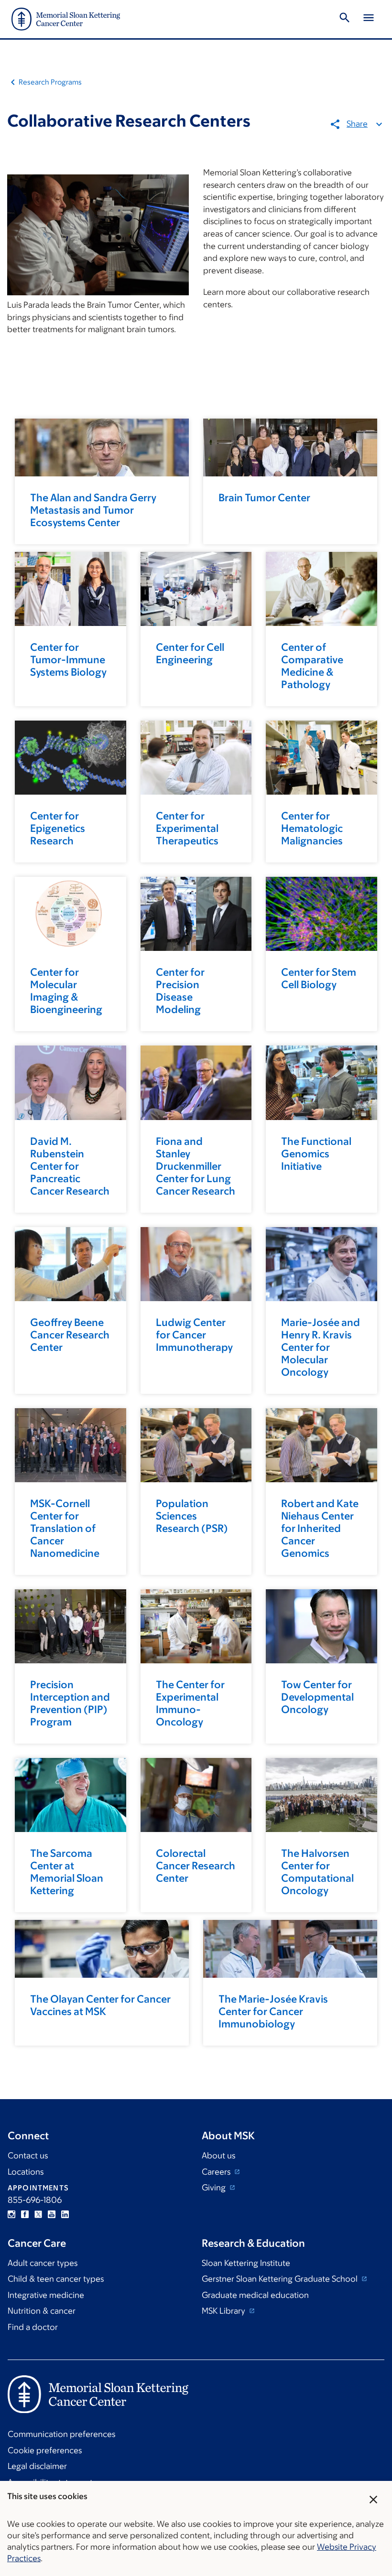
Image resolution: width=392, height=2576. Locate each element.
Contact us (28, 2156)
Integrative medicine (46, 2295)
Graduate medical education (255, 2295)
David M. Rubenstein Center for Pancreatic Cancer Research (70, 1166)
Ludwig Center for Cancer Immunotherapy (194, 1335)
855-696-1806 (35, 2200)
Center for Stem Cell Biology (319, 978)
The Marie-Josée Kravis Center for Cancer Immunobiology (273, 2011)
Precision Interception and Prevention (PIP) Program (70, 1703)
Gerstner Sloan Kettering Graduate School (281, 2279)
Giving (215, 2188)
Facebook (25, 2214)
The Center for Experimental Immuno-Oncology (190, 1703)
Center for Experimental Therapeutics (187, 828)
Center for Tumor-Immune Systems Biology (68, 660)
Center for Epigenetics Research (58, 828)
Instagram (11, 2214)
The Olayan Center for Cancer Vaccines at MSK (100, 2005)
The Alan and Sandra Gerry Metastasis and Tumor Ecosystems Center (93, 510)
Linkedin (65, 2214)
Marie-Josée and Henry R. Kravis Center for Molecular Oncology (321, 1347)
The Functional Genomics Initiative (316, 1154)
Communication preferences (61, 2434)
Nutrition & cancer (42, 2311)
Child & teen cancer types (56, 2279)
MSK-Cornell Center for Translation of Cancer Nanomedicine (65, 1528)
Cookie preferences (45, 2450)
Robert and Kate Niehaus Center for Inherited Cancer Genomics (320, 1528)
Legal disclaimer (37, 2466)
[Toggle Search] (345, 19)
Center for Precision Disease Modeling (180, 991)
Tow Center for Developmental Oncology (317, 1697)
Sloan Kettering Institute (246, 2263)
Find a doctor (33, 2327)
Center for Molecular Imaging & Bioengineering (66, 991)
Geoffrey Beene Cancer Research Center (70, 1335)
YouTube (52, 2214)
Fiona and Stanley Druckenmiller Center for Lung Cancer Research (196, 1166)
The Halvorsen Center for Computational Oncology (317, 1872)
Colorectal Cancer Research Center (196, 1866)
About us (218, 2156)
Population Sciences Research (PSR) (192, 1516)
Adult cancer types (43, 2263)
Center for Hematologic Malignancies (312, 828)
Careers (217, 2172)
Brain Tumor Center (264, 498)
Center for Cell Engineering (190, 653)
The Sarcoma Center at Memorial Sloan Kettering (67, 1872)
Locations (26, 2172)
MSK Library (224, 2311)
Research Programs (50, 82)
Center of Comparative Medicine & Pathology (312, 666)
